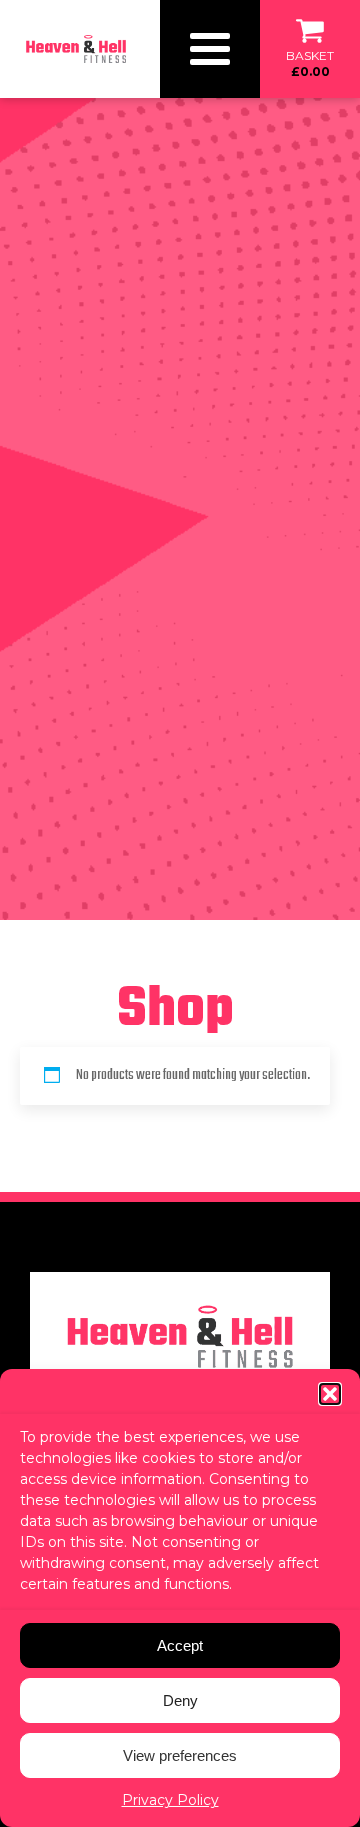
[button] (330, 1394)
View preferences (180, 1755)
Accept (180, 1645)
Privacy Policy (170, 1800)
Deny (180, 1700)
